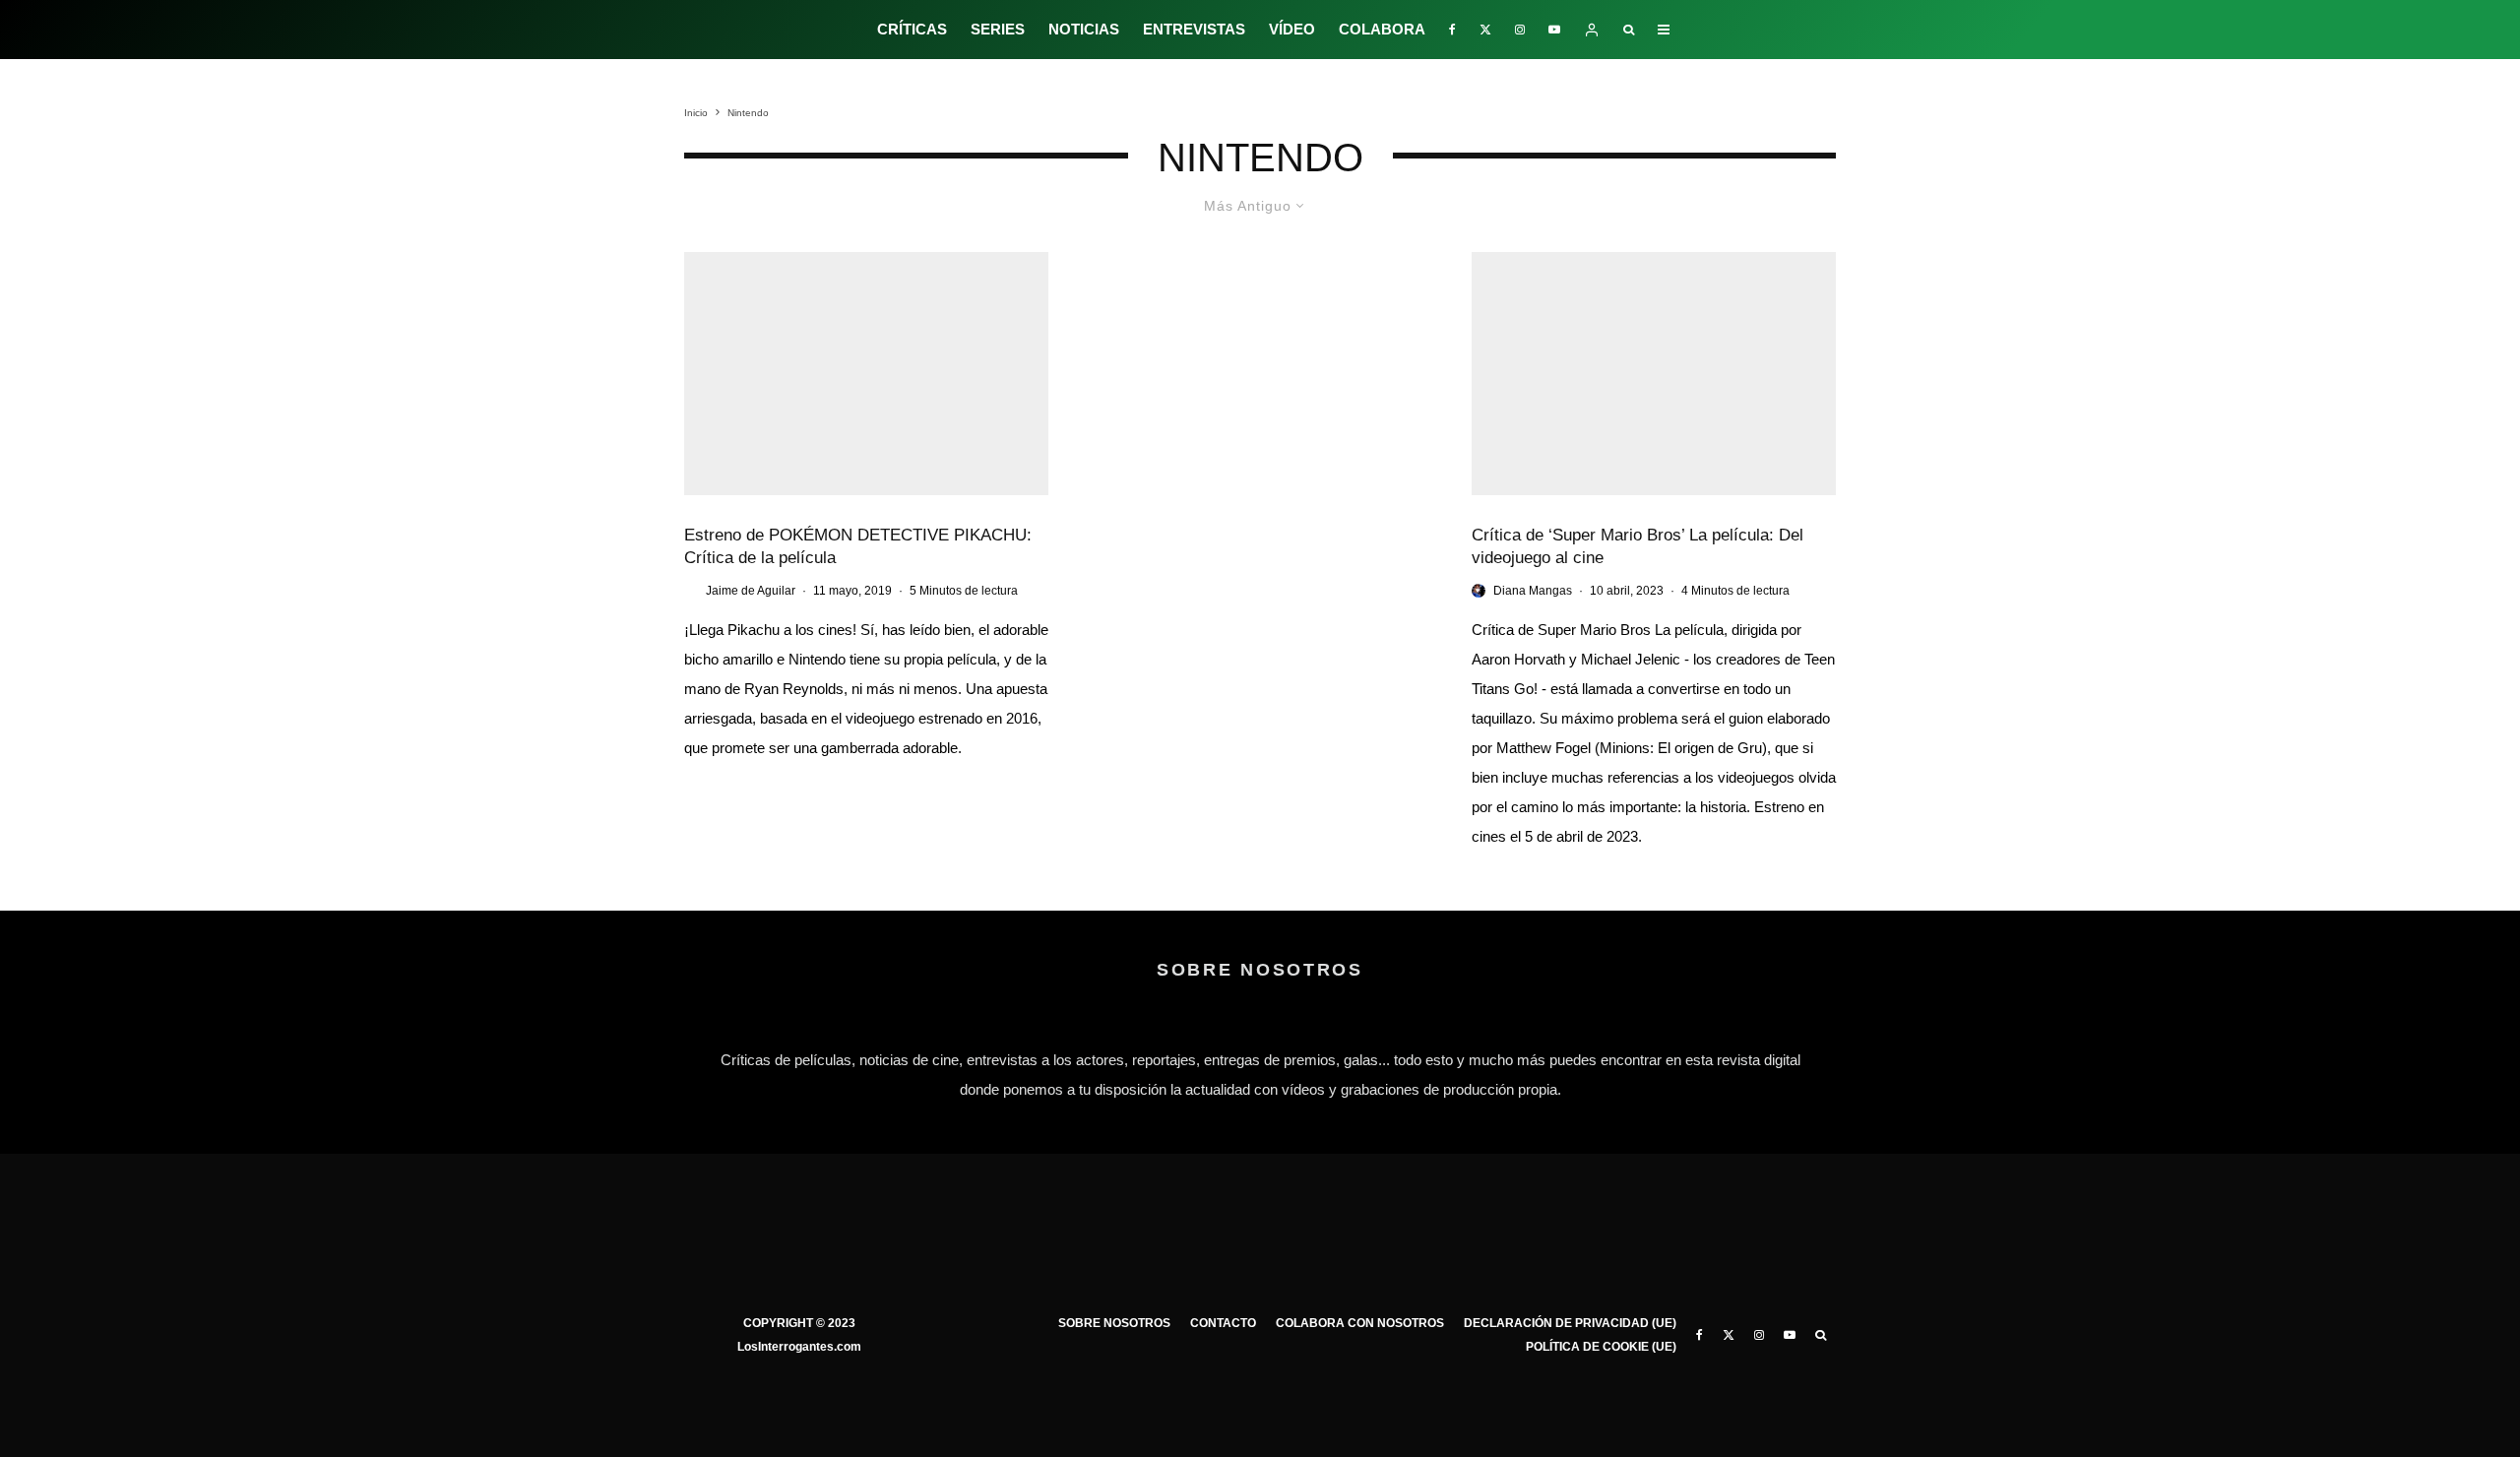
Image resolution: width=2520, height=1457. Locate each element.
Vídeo (1292, 29)
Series (998, 29)
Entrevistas (1194, 29)
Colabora (1382, 29)
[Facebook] (1452, 30)
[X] (1485, 30)
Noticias (1084, 29)
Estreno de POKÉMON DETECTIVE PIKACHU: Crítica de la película (858, 546)
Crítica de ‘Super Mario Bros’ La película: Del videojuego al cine (1638, 546)
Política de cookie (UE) (1601, 1347)
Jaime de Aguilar (751, 591)
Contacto (1223, 1323)
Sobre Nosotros (1114, 1323)
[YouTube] (1554, 30)
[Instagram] (1520, 30)
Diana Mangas (1533, 591)
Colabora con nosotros (1360, 1323)
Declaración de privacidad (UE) (1570, 1323)
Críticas (912, 29)
